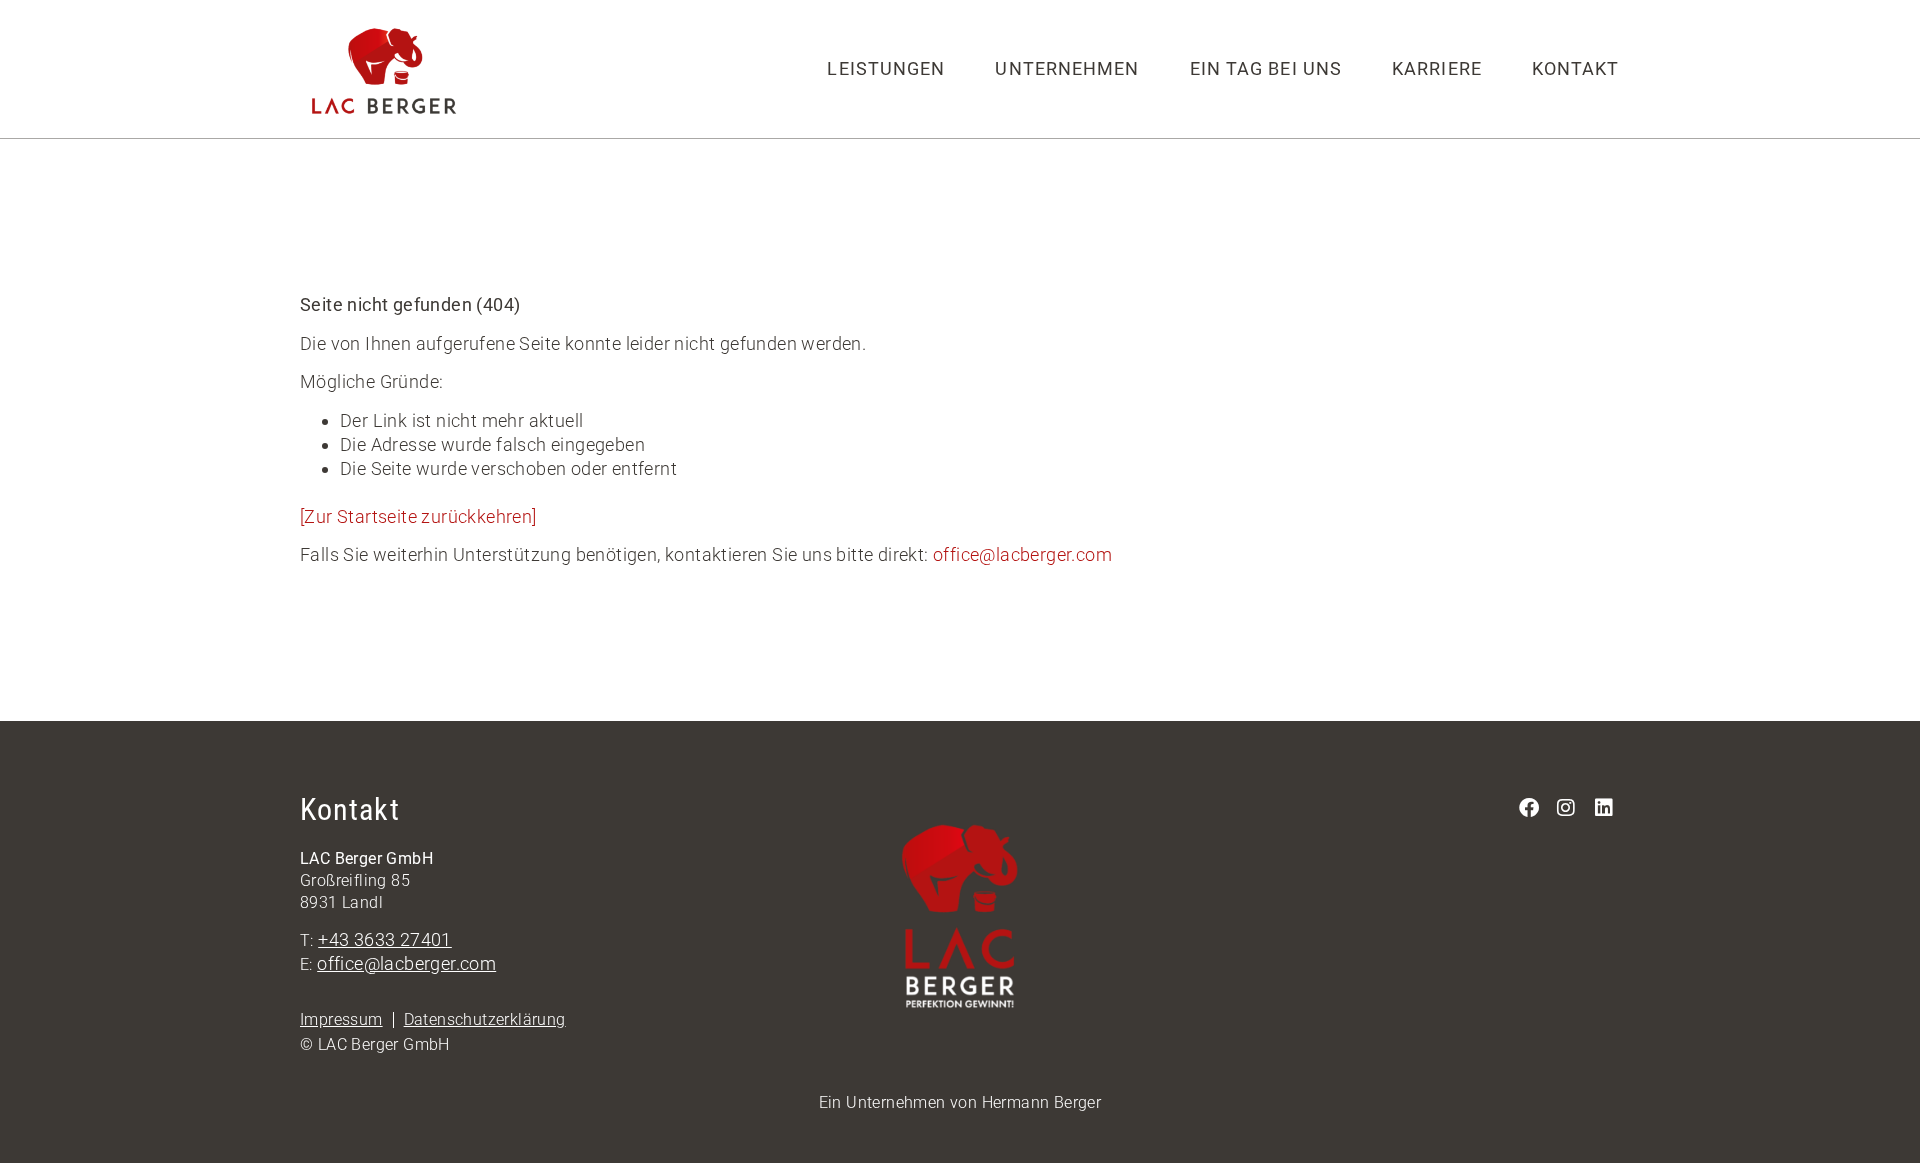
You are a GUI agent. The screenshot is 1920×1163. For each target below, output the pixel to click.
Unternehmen (1067, 68)
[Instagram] (1567, 808)
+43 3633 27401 (385, 939)
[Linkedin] (1604, 808)
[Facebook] (1529, 808)
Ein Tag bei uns (1266, 68)
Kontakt (1576, 68)
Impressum (341, 1019)
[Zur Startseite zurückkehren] (418, 516)
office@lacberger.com (1022, 554)
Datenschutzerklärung (485, 1019)
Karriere (1437, 68)
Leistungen (886, 68)
